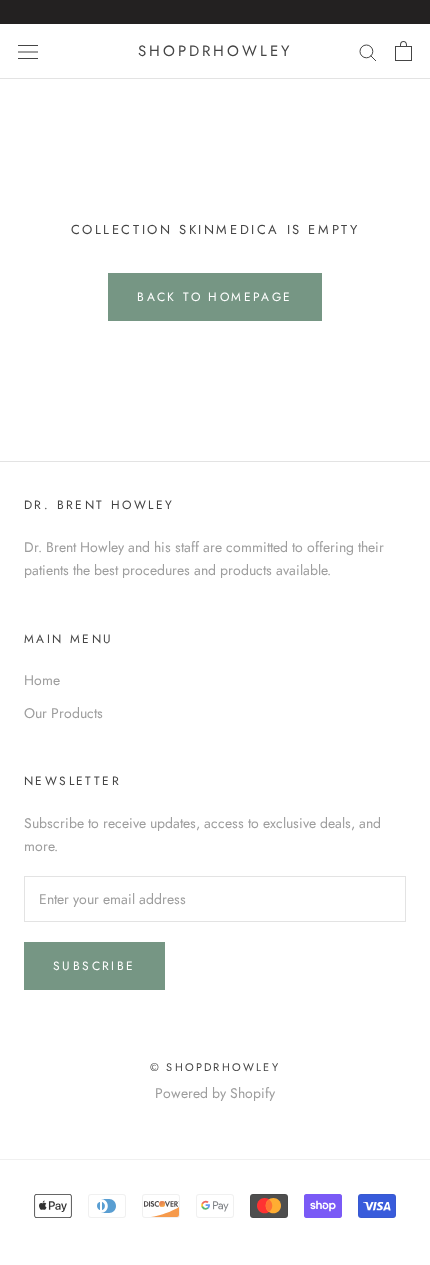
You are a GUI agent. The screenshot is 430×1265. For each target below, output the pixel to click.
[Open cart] (403, 51)
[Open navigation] (28, 51)
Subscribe (94, 966)
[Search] (368, 51)
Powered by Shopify (215, 1093)
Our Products (63, 713)
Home (42, 680)
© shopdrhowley (215, 1067)
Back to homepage (214, 297)
